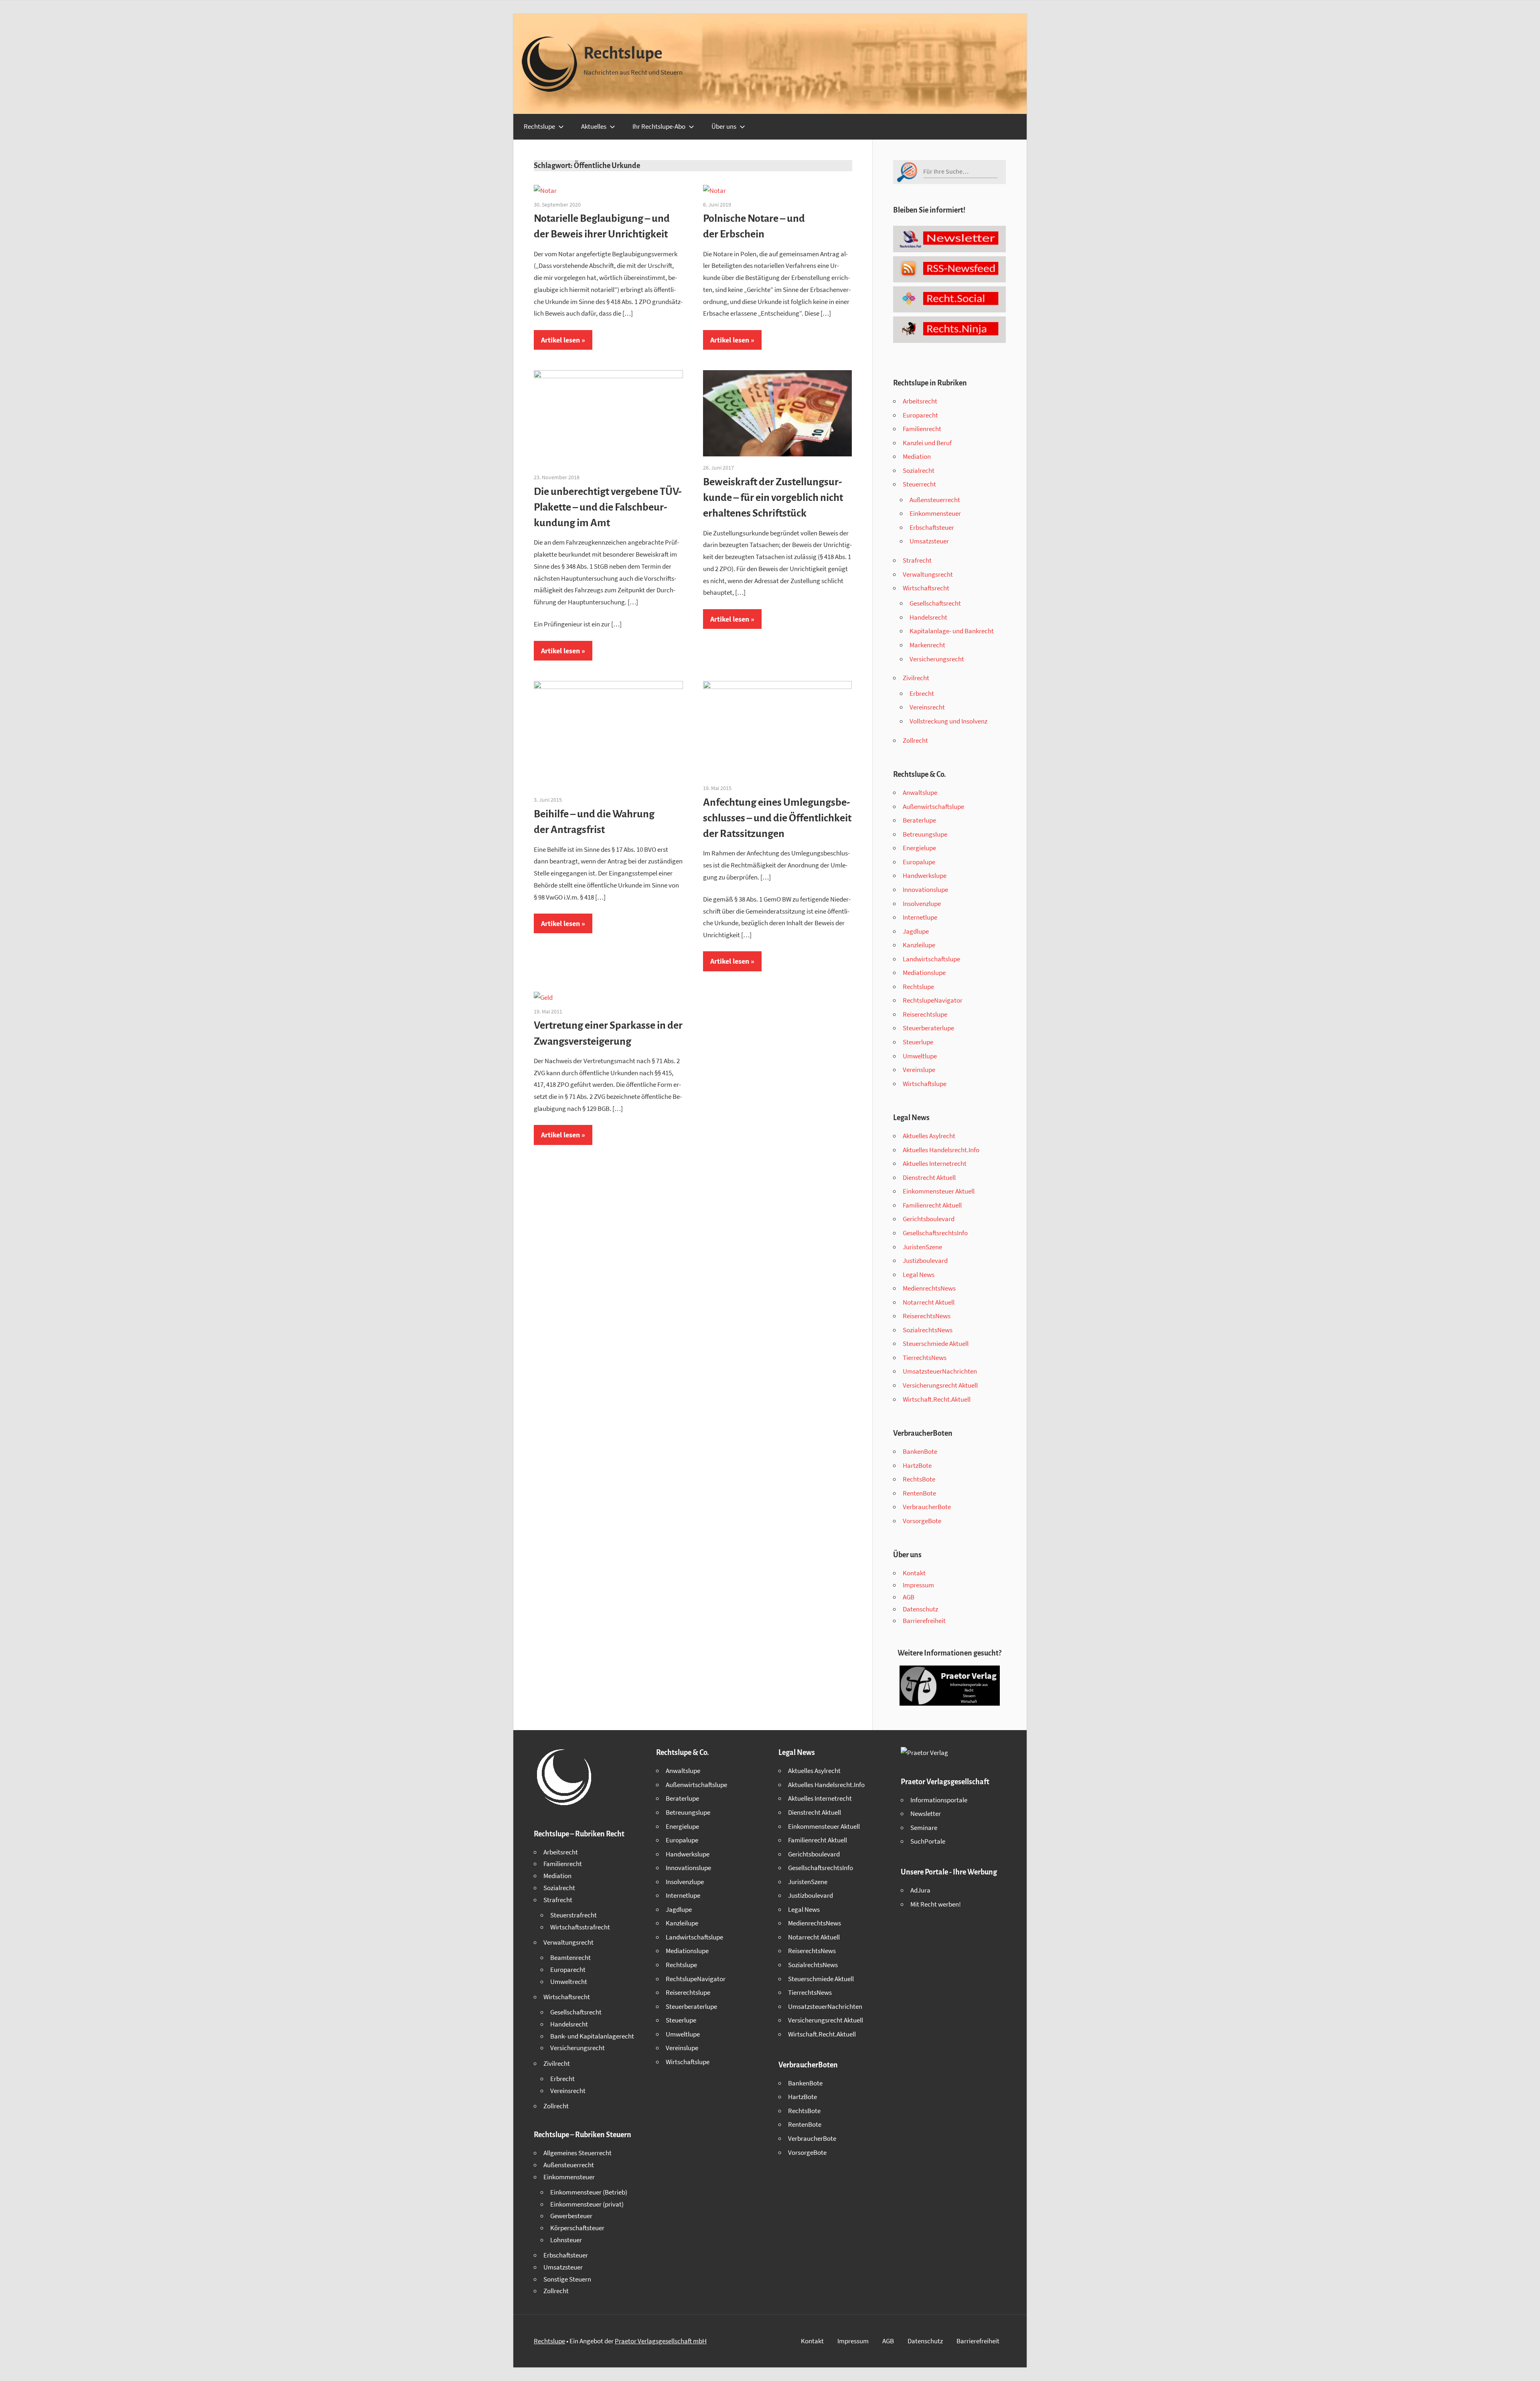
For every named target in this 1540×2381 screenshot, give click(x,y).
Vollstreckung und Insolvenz (948, 721)
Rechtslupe (623, 53)
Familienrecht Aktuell (932, 1205)
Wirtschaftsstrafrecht (580, 1927)
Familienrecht (922, 429)
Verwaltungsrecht (928, 574)
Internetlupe (920, 917)
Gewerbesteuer (571, 2216)
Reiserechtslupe (925, 1014)
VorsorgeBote (922, 1521)
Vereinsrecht (927, 707)
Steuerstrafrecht (573, 1915)
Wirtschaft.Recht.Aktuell (937, 1399)
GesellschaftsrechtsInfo (935, 1233)
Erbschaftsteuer (932, 527)
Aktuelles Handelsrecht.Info (941, 1150)
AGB (909, 1597)
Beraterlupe (919, 820)
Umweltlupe (920, 1056)
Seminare (924, 1828)
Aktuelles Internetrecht (935, 1163)
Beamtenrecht (570, 1957)
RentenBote (919, 1493)
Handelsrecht (928, 617)
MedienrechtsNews (929, 1288)
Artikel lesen (560, 340)
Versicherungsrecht (937, 659)
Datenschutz (920, 1609)
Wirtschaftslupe (925, 1084)
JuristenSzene (922, 1247)
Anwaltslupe (920, 792)
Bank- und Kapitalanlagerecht (592, 2036)
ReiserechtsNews (927, 1316)
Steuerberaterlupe (928, 1028)
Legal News (919, 1275)
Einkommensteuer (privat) (587, 2204)
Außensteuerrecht (935, 500)
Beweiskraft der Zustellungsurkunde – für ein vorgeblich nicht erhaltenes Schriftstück (773, 498)
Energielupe (919, 848)
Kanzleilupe (919, 945)
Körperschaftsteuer (577, 2228)
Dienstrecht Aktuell (929, 1177)
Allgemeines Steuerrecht (577, 2153)
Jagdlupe (916, 931)
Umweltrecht (569, 1982)
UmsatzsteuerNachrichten (940, 1371)
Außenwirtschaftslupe (933, 807)
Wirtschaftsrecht (926, 588)
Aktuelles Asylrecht (929, 1136)
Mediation (917, 456)
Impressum (918, 1585)
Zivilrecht (916, 678)
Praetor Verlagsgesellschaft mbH (661, 2341)
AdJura (920, 1890)
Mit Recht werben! (936, 1904)
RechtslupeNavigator (933, 1000)
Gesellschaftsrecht (935, 603)
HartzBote (917, 1465)
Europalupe (919, 862)
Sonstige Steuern (567, 2279)
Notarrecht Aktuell (929, 1302)
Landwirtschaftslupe (931, 959)
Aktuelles (594, 126)
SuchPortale (928, 1841)
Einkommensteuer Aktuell (939, 1191)
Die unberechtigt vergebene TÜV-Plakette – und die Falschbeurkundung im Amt (608, 507)
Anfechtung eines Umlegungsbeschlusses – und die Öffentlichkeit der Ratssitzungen (777, 818)
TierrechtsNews (925, 1358)
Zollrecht (915, 740)
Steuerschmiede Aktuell (936, 1343)
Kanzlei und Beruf (927, 443)
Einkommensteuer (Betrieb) (589, 2192)
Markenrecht (927, 645)
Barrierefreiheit (924, 1621)
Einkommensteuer (935, 513)
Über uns (724, 126)
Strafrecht (917, 560)
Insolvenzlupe (922, 904)
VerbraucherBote (927, 1507)
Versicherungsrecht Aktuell (940, 1385)
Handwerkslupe (925, 875)
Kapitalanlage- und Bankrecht (952, 631)
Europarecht (920, 415)
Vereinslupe (919, 1070)
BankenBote (920, 1451)
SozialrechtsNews (928, 1330)
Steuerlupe (918, 1042)
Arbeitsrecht (920, 401)
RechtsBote (919, 1479)
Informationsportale (939, 1800)
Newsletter (926, 1814)
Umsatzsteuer (929, 541)
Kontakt (914, 1573)
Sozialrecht (919, 470)
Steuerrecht (919, 484)
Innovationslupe (925, 890)
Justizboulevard (925, 1260)
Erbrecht (922, 693)
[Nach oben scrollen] (1527, 2368)
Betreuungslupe (925, 834)
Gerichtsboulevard (929, 1219)
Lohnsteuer (566, 2240)
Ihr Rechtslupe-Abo (659, 126)
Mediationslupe (924, 973)
